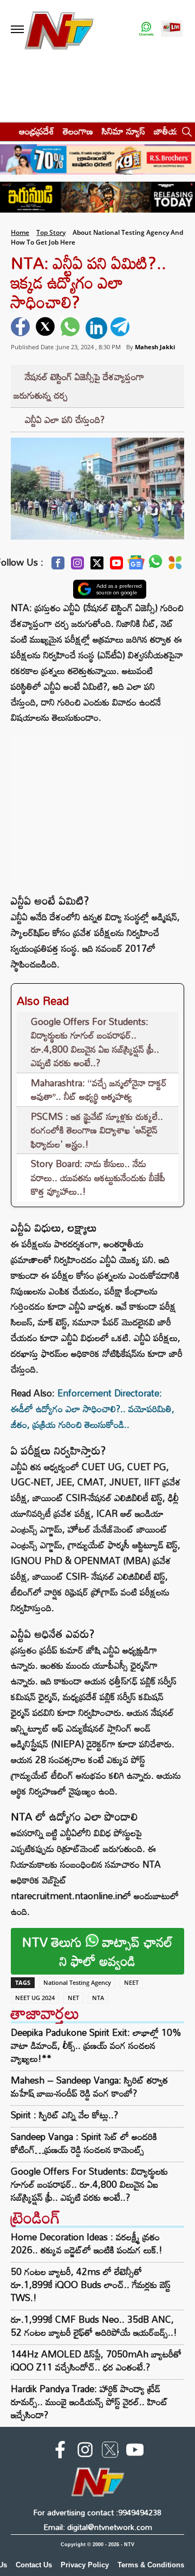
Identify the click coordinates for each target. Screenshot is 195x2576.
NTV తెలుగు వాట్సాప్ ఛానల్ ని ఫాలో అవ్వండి (97, 1951)
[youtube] (135, 2452)
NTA (98, 1998)
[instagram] (85, 2452)
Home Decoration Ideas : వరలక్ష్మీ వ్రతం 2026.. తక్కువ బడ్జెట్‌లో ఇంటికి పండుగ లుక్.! (87, 2243)
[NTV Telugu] (58, 30)
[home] (6, 131)
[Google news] (136, 565)
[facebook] (22, 328)
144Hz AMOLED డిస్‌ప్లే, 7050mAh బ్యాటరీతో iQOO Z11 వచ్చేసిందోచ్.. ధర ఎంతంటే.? (96, 2360)
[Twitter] (97, 566)
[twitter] (47, 328)
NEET (131, 1982)
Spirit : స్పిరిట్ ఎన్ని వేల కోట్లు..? (64, 2115)
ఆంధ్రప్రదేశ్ (37, 131)
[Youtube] (116, 566)
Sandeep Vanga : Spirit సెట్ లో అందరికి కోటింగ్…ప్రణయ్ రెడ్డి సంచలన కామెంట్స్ (84, 2143)
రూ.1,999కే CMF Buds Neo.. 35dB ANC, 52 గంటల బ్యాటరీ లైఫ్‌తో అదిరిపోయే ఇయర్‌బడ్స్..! (94, 2326)
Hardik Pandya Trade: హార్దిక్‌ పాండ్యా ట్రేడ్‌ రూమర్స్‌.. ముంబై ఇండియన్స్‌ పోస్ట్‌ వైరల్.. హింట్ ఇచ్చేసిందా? (89, 2402)
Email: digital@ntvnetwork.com (98, 2527)
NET (73, 1998)
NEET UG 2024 (35, 1998)
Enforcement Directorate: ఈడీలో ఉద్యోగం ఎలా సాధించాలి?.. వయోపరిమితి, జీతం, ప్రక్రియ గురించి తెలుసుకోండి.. (93, 1409)
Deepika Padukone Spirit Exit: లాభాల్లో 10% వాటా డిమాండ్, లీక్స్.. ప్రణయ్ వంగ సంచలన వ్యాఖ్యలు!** (96, 2046)
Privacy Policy (85, 2565)
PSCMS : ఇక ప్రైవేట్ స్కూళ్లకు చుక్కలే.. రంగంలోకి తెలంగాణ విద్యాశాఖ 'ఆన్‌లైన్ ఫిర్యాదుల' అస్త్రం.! (97, 1130)
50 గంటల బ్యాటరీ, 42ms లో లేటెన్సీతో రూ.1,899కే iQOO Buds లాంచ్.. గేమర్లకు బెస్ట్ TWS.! (91, 2285)
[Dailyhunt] (175, 566)
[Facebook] (58, 566)
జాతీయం (169, 131)
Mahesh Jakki (155, 347)
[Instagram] (77, 566)
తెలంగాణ (78, 131)
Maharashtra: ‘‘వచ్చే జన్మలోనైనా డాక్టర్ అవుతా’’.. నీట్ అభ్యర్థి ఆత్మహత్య (99, 1090)
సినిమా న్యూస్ (123, 131)
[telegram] (121, 328)
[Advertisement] (97, 802)
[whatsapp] (71, 328)
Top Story (51, 232)
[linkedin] (96, 328)
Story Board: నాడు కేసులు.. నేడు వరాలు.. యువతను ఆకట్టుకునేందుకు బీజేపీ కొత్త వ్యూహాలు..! (98, 1177)
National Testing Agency (77, 1982)
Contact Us (34, 2565)
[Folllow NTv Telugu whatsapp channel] (146, 30)
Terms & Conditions (151, 2565)
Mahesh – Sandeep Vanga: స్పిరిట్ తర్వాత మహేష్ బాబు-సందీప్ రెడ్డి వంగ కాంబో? (89, 2087)
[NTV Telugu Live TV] (172, 30)
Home (20, 232)
